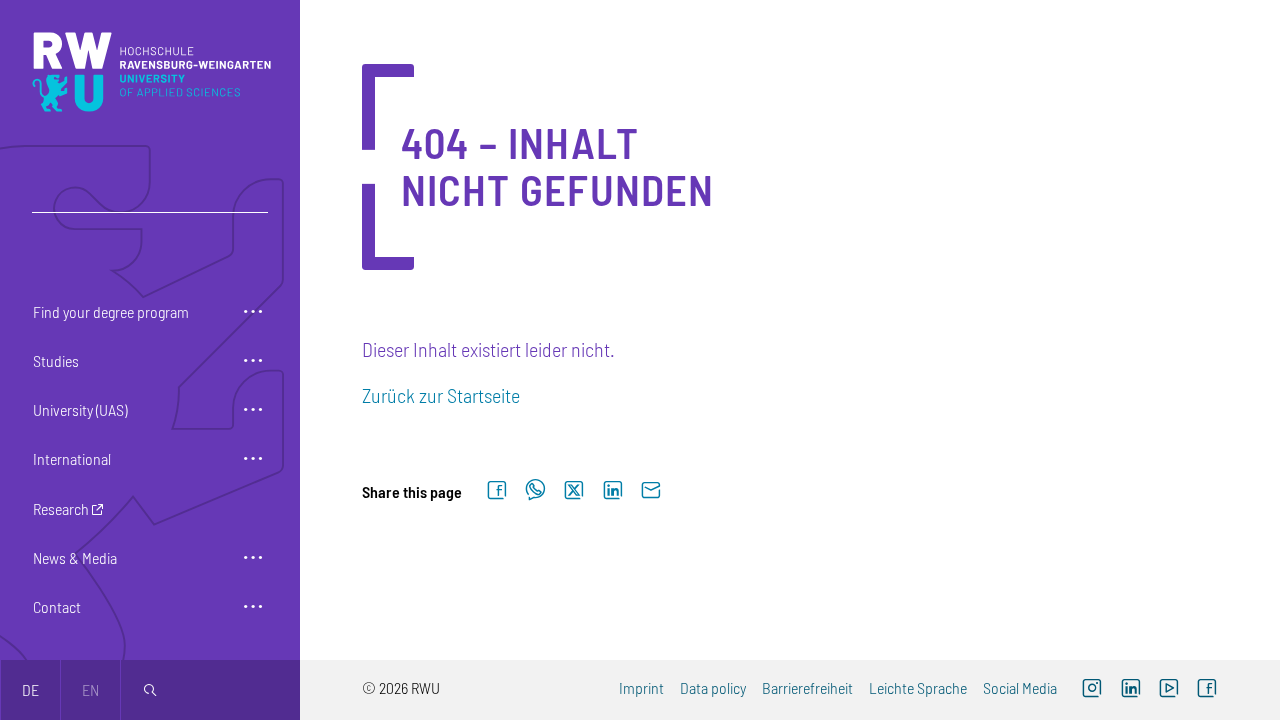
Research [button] (61, 508)
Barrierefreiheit (807, 687)
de (30, 689)
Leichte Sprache (918, 687)
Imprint (641, 687)
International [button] (72, 458)
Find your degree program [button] (111, 311)
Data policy (713, 687)
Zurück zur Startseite (441, 395)
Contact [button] (57, 606)
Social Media (1020, 687)
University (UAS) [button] (80, 409)
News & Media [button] (75, 557)
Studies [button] (56, 360)
